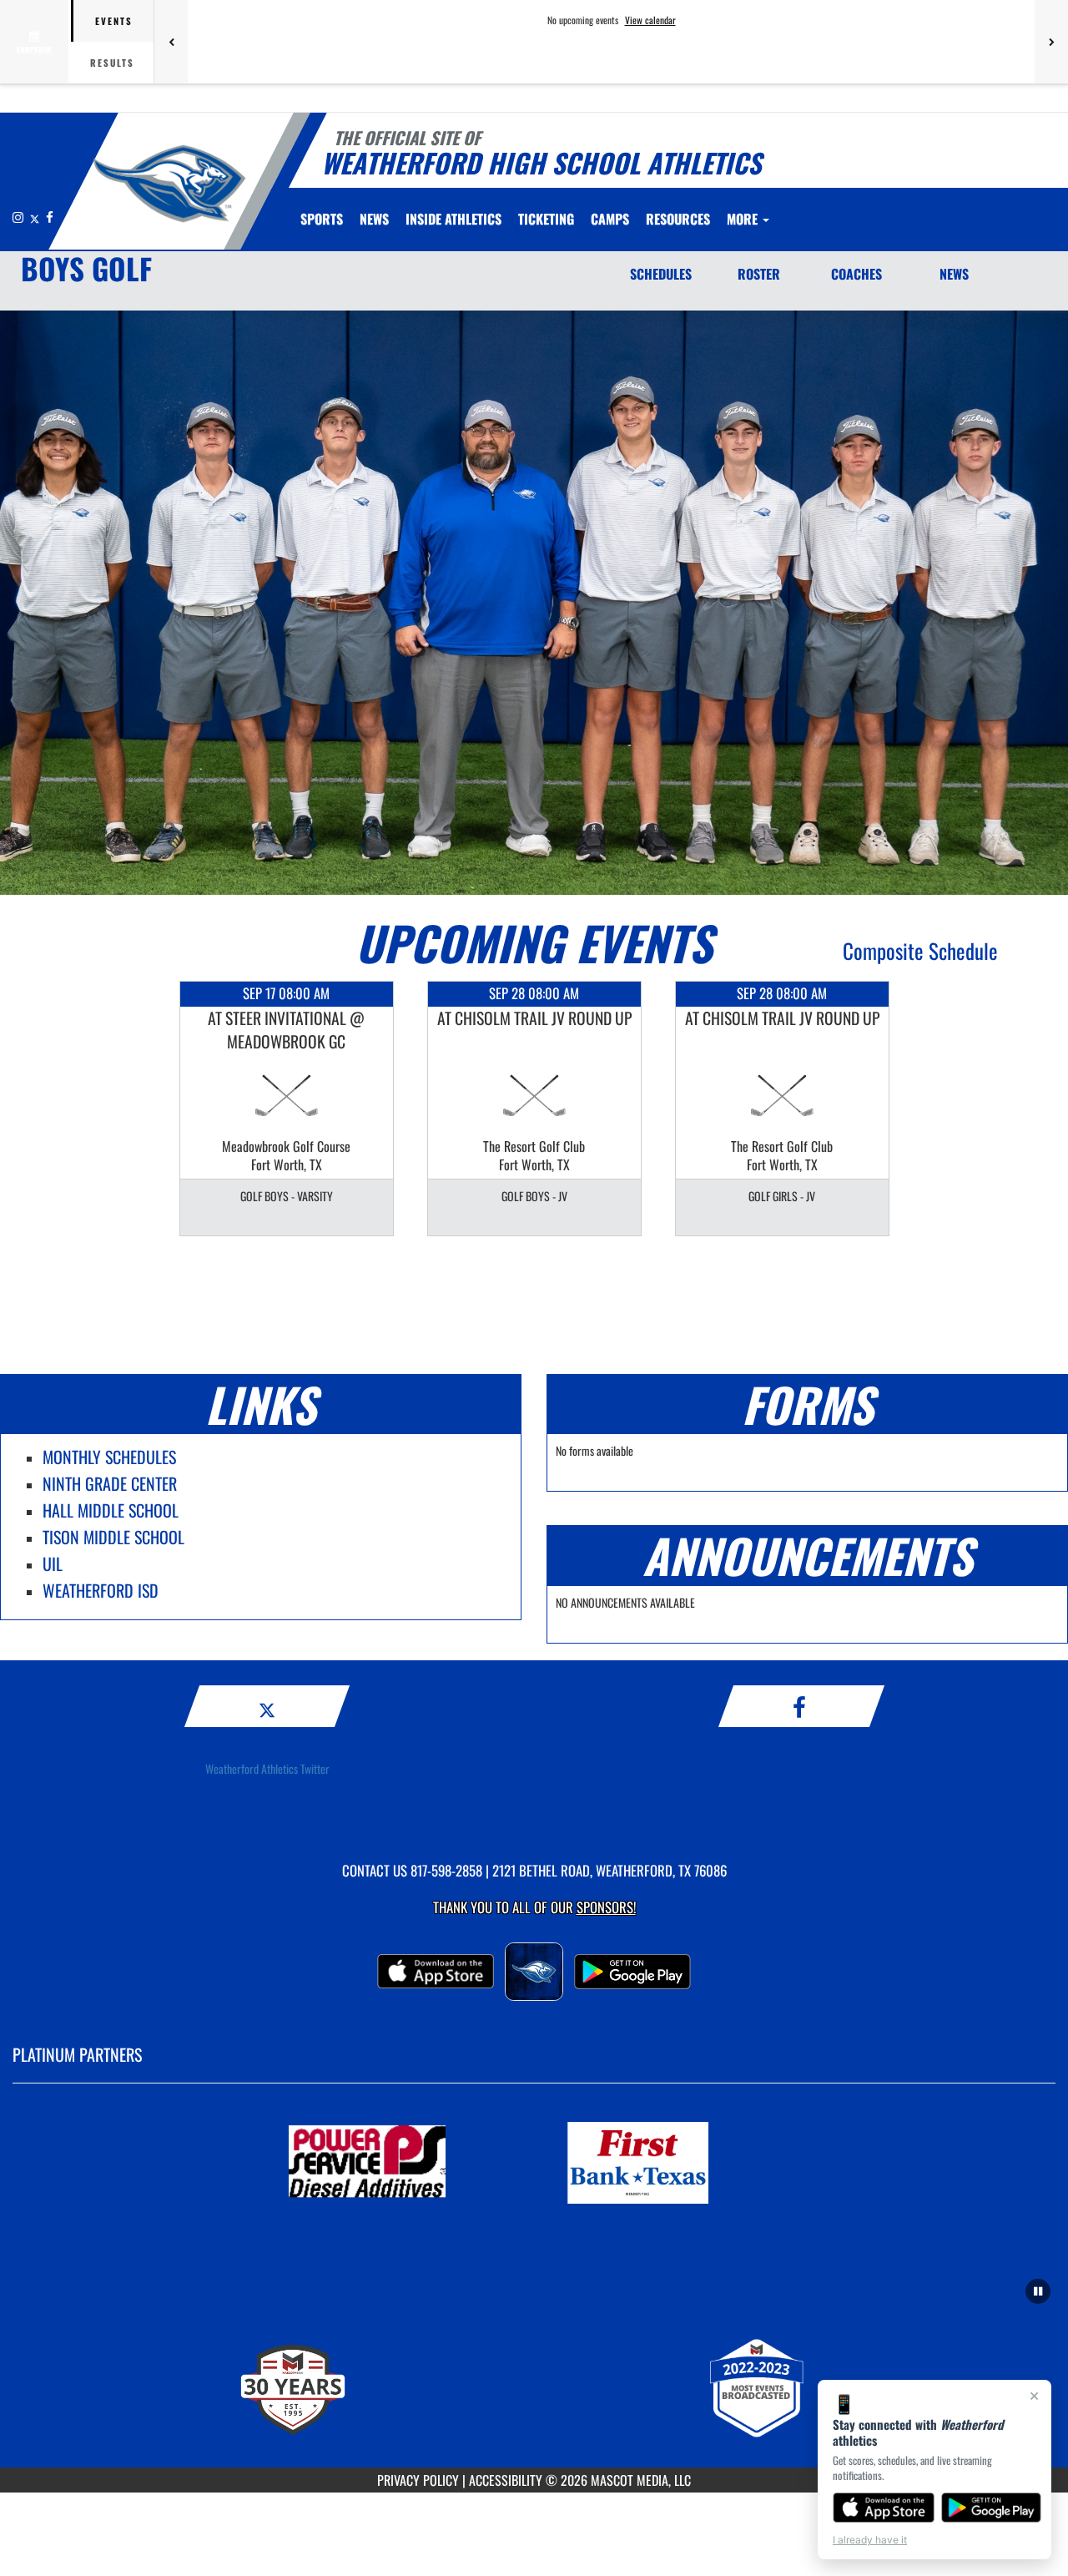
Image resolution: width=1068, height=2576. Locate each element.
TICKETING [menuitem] (546, 219)
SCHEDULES (661, 274)
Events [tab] (114, 21)
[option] (287, 1109)
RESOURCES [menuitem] (678, 219)
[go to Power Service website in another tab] (398, 2163)
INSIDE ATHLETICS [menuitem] (453, 219)
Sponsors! (606, 1907)
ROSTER (759, 274)
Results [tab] (112, 63)
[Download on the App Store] (884, 2508)
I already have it (870, 2540)
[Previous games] (171, 42)
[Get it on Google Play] (992, 2508)
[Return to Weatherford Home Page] (170, 184)
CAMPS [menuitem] (610, 219)
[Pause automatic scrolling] (1038, 2291)
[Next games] (1051, 42)
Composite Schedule (920, 950)
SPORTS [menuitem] (322, 219)
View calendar (650, 20)
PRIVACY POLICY (418, 2480)
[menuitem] (374, 219)
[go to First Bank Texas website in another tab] (670, 2163)
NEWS (954, 274)
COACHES (856, 274)
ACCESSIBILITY (506, 2480)
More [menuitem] (744, 219)
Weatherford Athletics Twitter (267, 1768)
